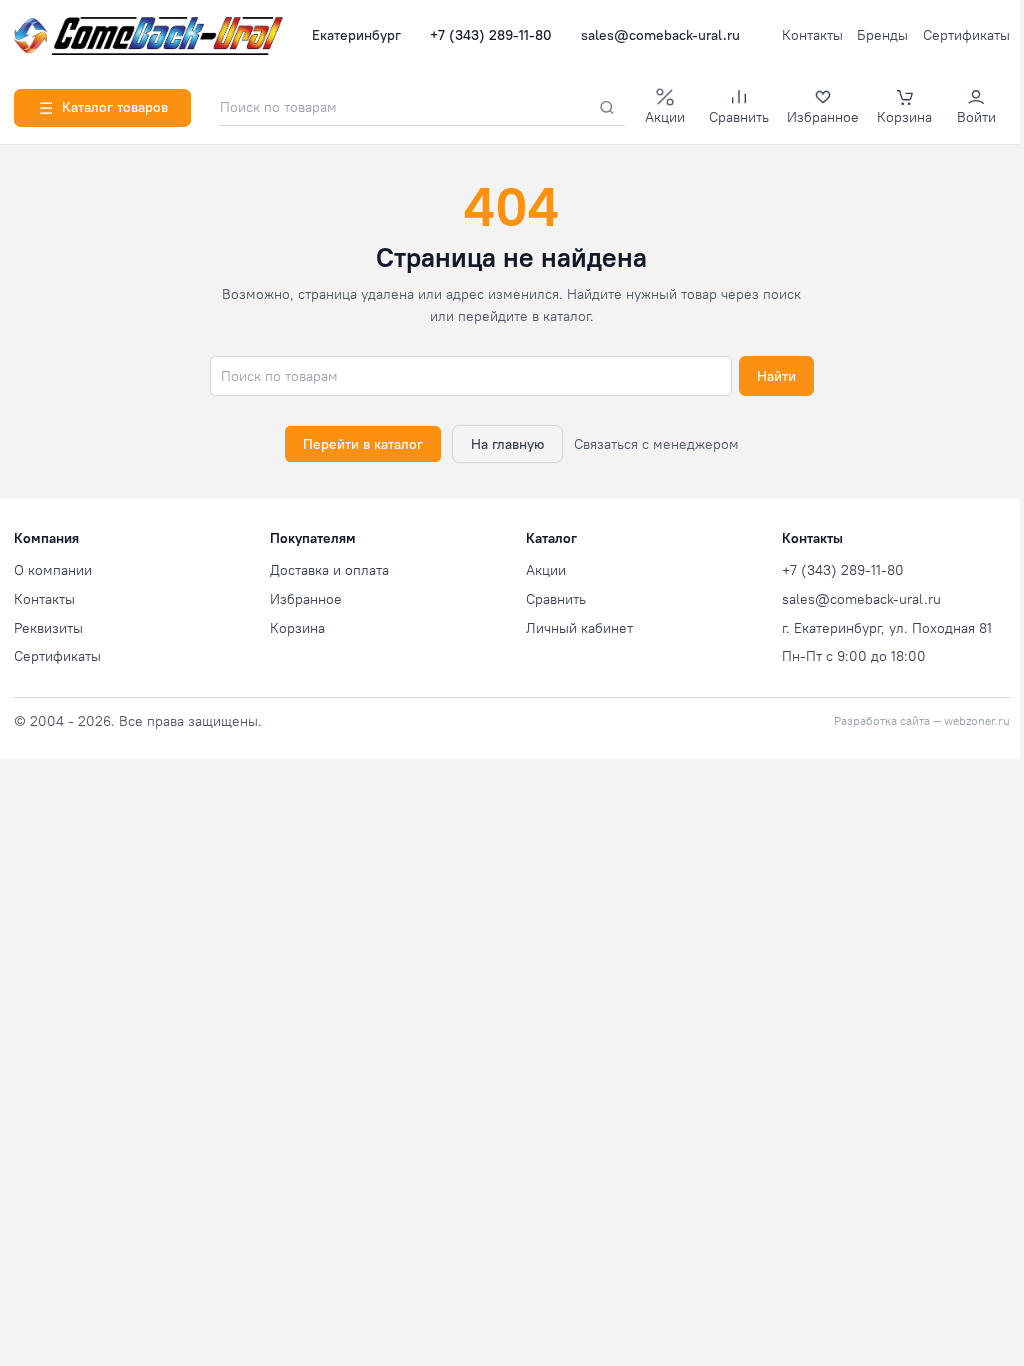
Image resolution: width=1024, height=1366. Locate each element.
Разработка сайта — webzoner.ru (922, 721)
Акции (546, 570)
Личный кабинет (579, 628)
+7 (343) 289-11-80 (491, 35)
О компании (53, 570)
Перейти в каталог (363, 444)
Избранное (306, 599)
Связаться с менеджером (656, 444)
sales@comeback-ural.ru (660, 35)
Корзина (297, 628)
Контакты (812, 35)
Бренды (882, 35)
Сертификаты (966, 35)
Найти (776, 376)
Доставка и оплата (329, 570)
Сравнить (556, 599)
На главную (507, 444)
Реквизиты (48, 628)
